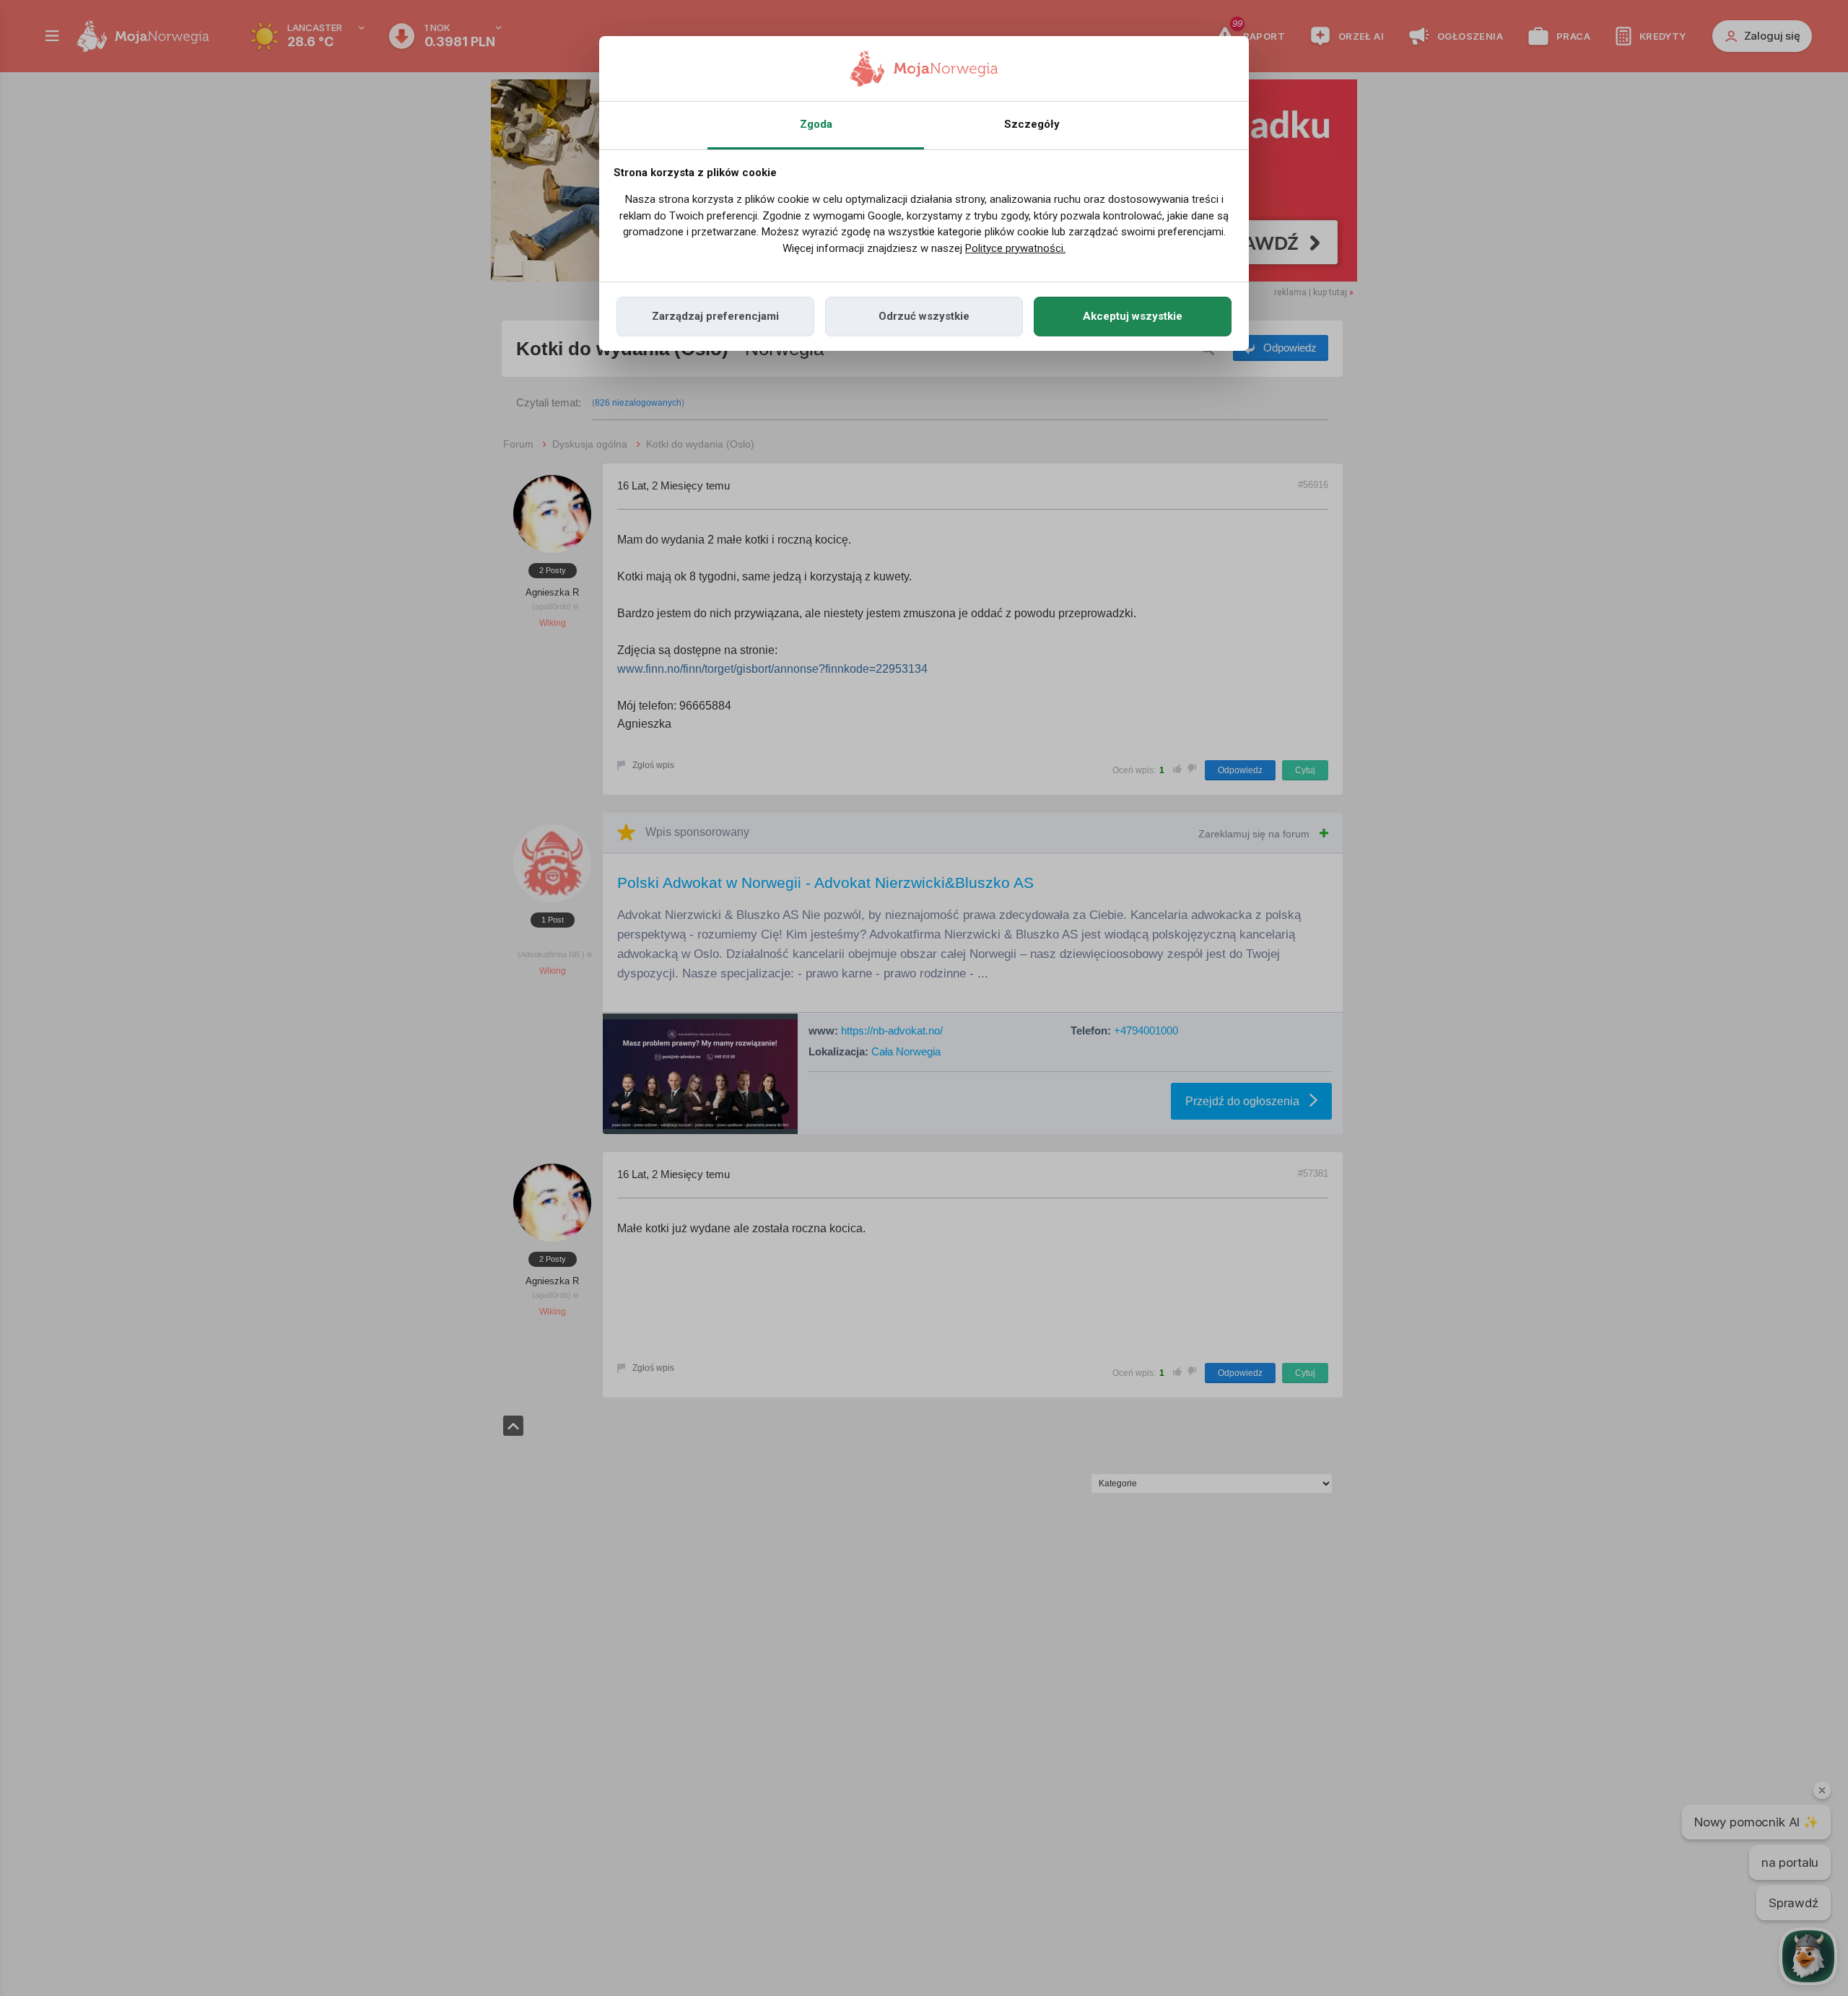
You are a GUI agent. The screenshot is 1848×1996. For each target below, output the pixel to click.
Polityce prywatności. (1015, 248)
